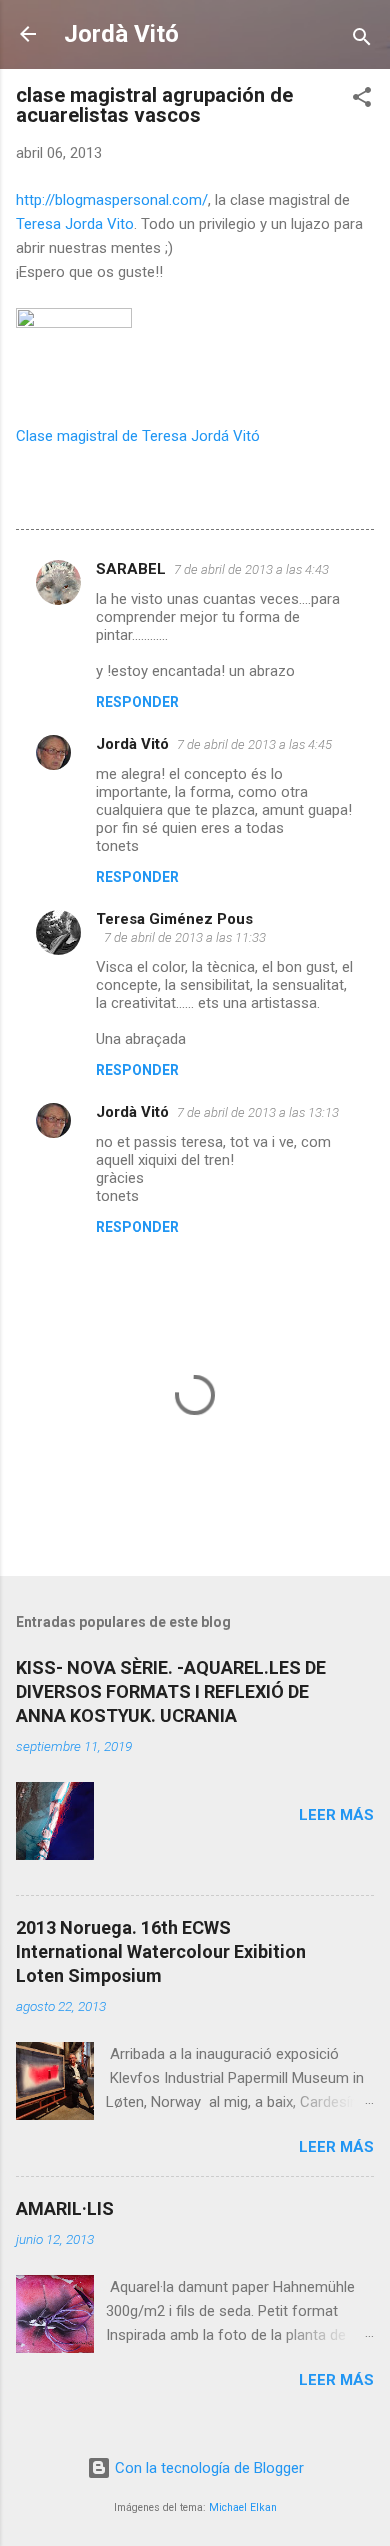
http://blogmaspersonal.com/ (112, 200)
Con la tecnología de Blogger (207, 2468)
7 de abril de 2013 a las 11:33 (185, 937)
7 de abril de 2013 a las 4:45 (254, 744)
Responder (137, 702)
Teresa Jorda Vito (75, 224)
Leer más (336, 1815)
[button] (362, 100)
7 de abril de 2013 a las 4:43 (251, 569)
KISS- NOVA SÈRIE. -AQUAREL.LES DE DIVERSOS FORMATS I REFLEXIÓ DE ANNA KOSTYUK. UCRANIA (171, 1691)
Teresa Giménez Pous (174, 919)
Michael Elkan (243, 2507)
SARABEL (131, 569)
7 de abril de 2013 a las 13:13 (258, 1112)
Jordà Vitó (121, 34)
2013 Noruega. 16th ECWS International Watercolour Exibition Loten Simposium (161, 1951)
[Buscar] (362, 40)
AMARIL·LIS (65, 2208)
